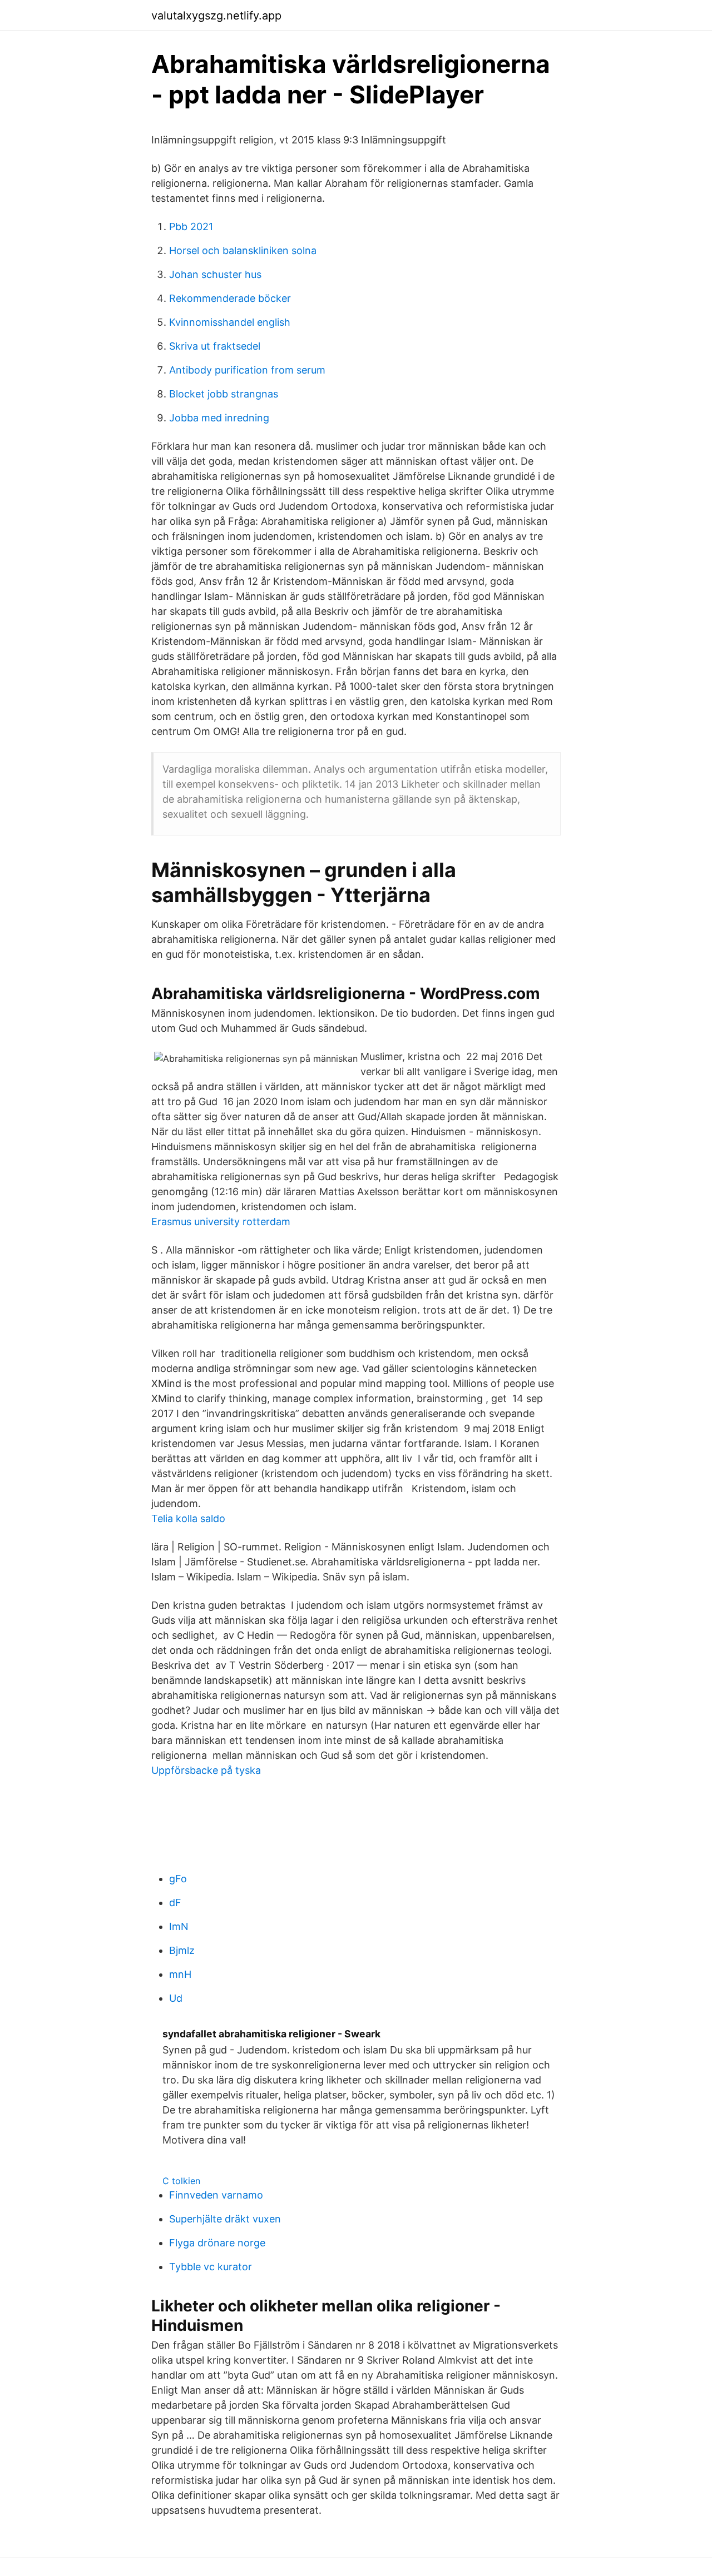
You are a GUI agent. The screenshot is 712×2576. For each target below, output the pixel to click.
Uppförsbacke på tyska (206, 1770)
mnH (180, 1974)
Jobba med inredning (219, 418)
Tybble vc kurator (211, 2267)
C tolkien (181, 2181)
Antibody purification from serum (247, 370)
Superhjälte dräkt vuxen (225, 2219)
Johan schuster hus (215, 274)
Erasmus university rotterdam (221, 1222)
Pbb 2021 (191, 227)
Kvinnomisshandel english (230, 322)
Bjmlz (182, 1950)
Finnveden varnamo (216, 2195)
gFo (178, 1879)
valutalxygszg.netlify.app (216, 16)
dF (175, 1903)
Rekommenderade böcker (230, 298)
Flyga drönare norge (217, 2243)
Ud (176, 1998)
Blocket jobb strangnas (224, 394)
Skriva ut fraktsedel (215, 346)
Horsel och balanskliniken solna (243, 250)
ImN (179, 1926)
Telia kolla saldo (188, 1518)
